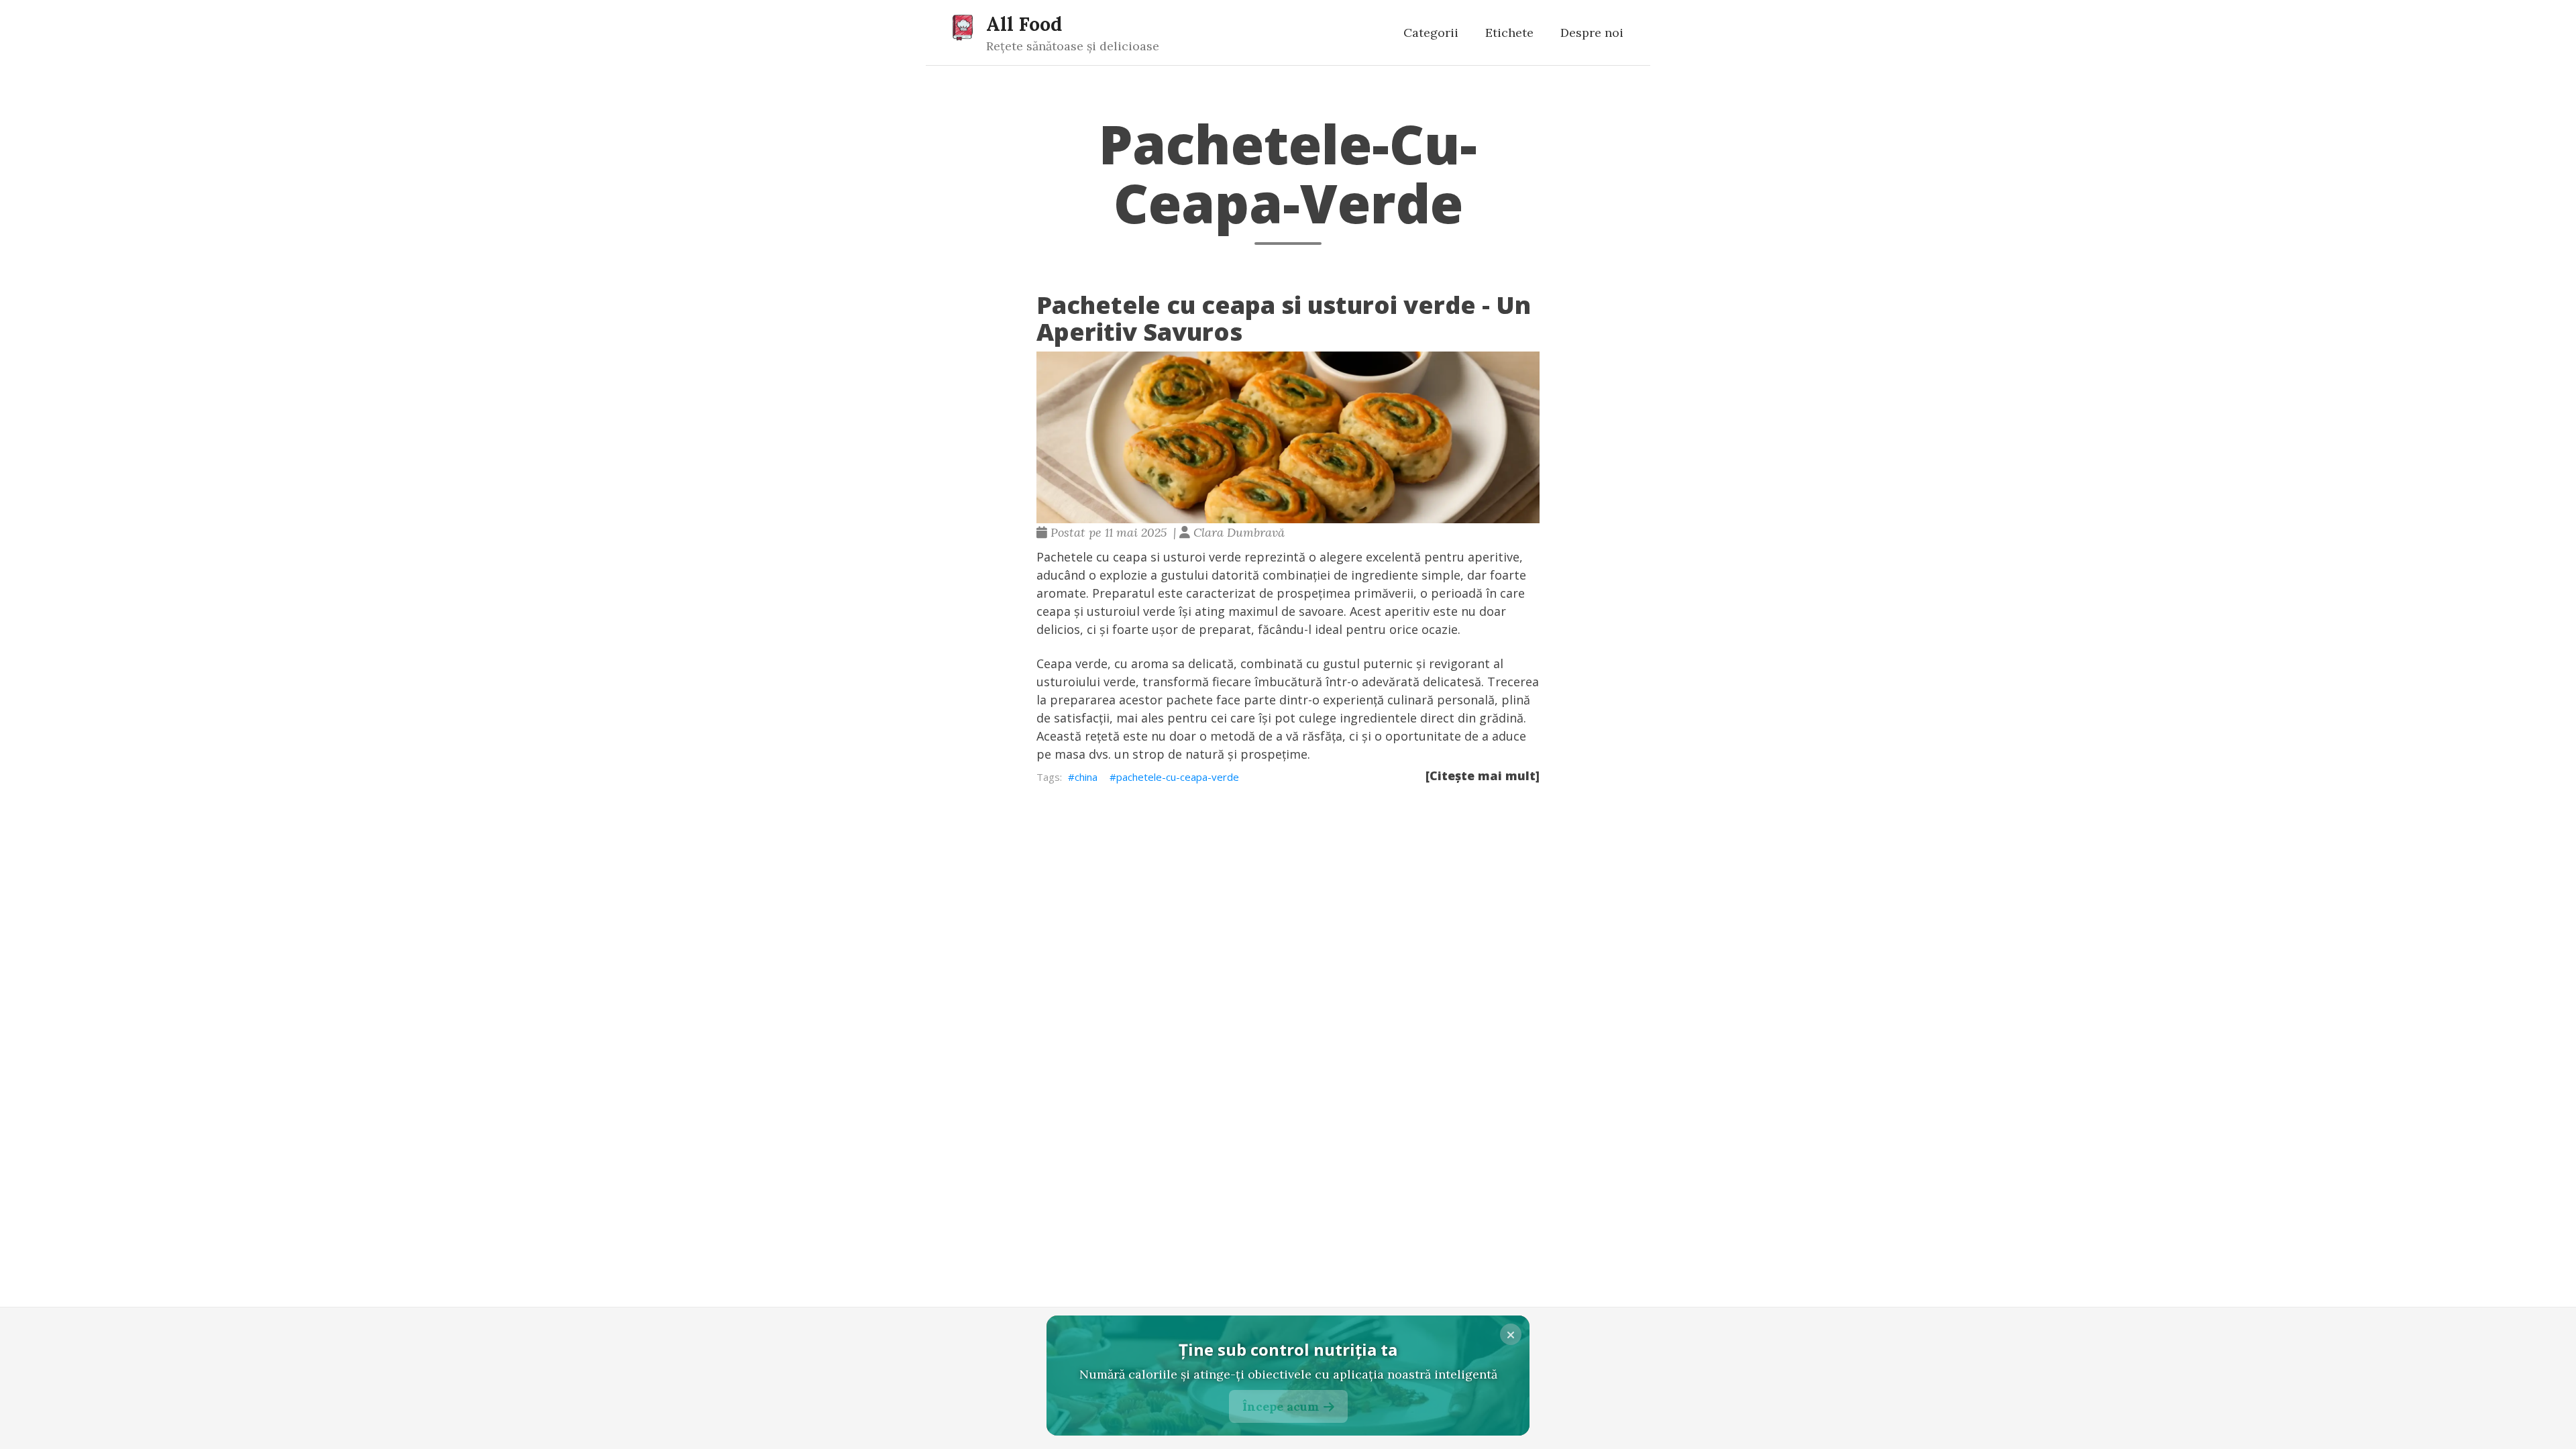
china (1086, 777)
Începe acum (1281, 1406)
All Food (1024, 24)
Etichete (1509, 33)
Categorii (1431, 33)
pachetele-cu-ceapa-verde (1178, 777)
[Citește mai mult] (1483, 775)
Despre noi (1592, 33)
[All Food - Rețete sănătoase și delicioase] (963, 27)
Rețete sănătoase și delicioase (1073, 46)
